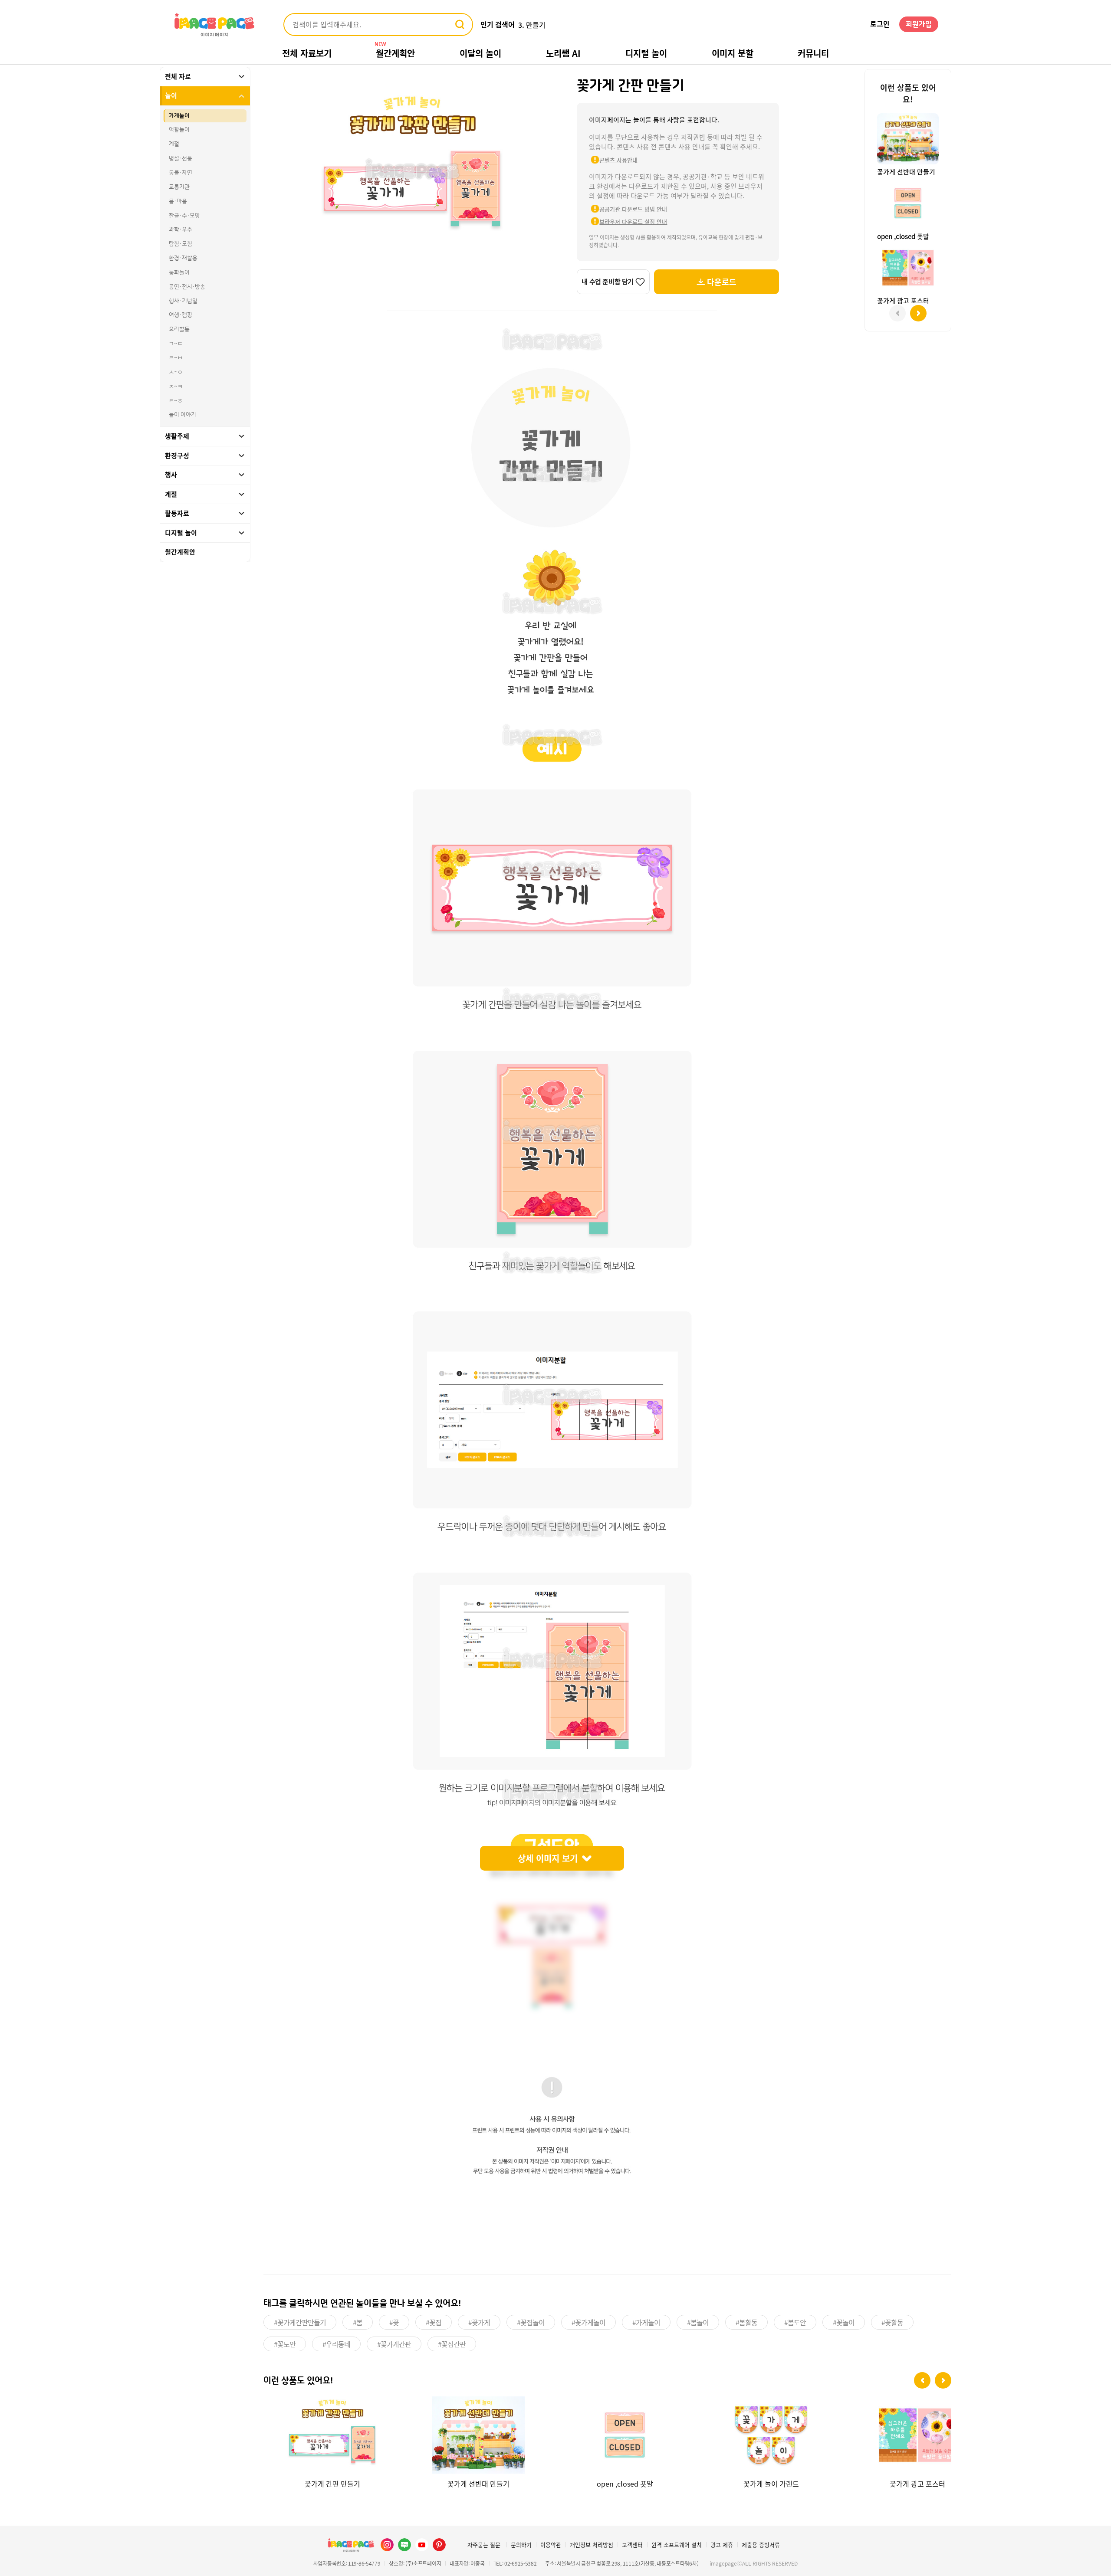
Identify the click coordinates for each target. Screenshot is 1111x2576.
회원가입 (919, 24)
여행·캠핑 (181, 315)
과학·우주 (181, 230)
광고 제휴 (722, 2545)
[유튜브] (422, 2545)
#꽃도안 (285, 2344)
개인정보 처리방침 (592, 2545)
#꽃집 (434, 2322)
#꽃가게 (479, 2322)
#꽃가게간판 (394, 2344)
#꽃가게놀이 (588, 2322)
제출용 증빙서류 (761, 2545)
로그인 (880, 24)
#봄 (358, 2322)
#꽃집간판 (452, 2344)
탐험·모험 (181, 244)
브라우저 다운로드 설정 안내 (633, 221)
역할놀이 (179, 130)
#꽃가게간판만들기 (300, 2322)
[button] (922, 2380)
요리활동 (179, 330)
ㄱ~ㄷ (176, 344)
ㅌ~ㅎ (176, 401)
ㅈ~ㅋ (176, 387)
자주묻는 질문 (484, 2545)
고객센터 (632, 2545)
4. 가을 (529, 25)
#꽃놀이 (844, 2322)
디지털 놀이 (646, 53)
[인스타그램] (387, 2545)
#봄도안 (795, 2322)
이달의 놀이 (480, 53)
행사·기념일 (183, 301)
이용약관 (551, 2545)
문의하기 (521, 2545)
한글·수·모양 (184, 216)
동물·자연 (181, 173)
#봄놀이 (698, 2322)
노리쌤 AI (563, 53)
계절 (174, 144)
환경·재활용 (183, 258)
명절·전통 (181, 159)
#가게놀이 (646, 2322)
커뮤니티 (813, 53)
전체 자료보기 (307, 53)
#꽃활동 (892, 2322)
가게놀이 (179, 116)
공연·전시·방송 (187, 287)
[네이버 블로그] (404, 2545)
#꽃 (394, 2322)
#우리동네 (336, 2344)
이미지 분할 (733, 53)
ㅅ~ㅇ (176, 372)
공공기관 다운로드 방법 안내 (633, 209)
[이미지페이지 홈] (351, 2545)
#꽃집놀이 (531, 2322)
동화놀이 (179, 272)
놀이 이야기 (182, 415)
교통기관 (179, 187)
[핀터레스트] (439, 2545)
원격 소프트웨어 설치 (677, 2545)
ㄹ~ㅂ (176, 358)
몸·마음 (178, 201)
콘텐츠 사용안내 (618, 160)
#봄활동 (746, 2322)
